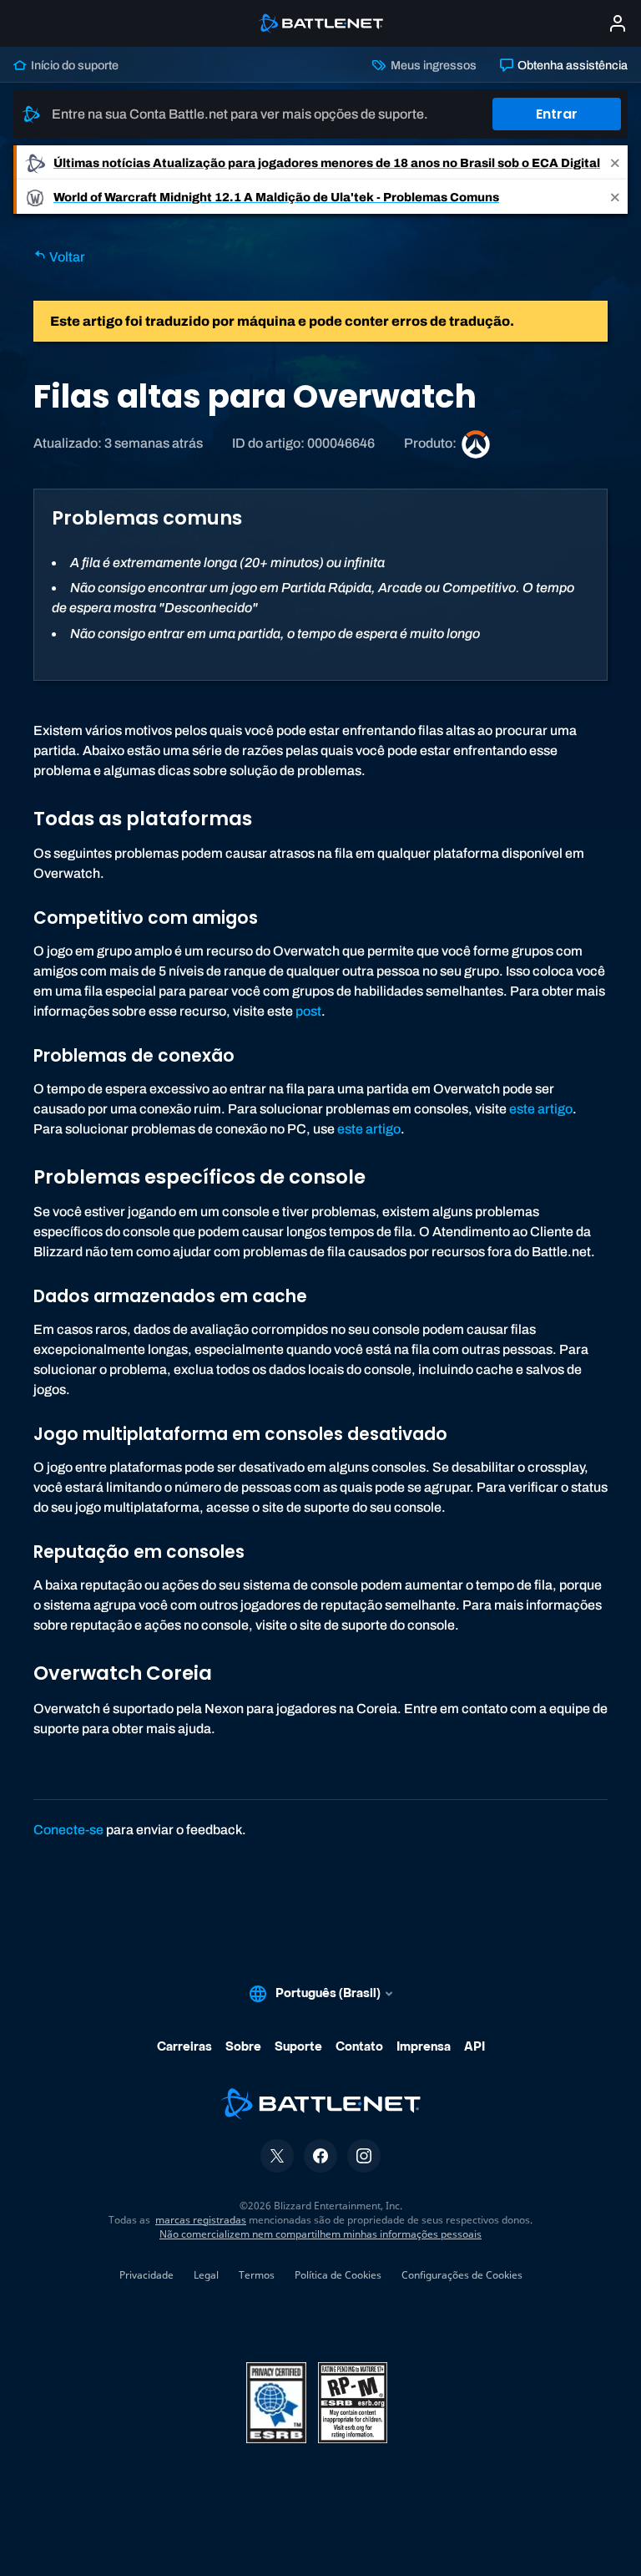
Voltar (66, 257)
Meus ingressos (432, 65)
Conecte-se (68, 1830)
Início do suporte (73, 65)
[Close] (615, 162)
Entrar (557, 114)
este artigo (541, 1109)
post (308, 1011)
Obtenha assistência (571, 65)
